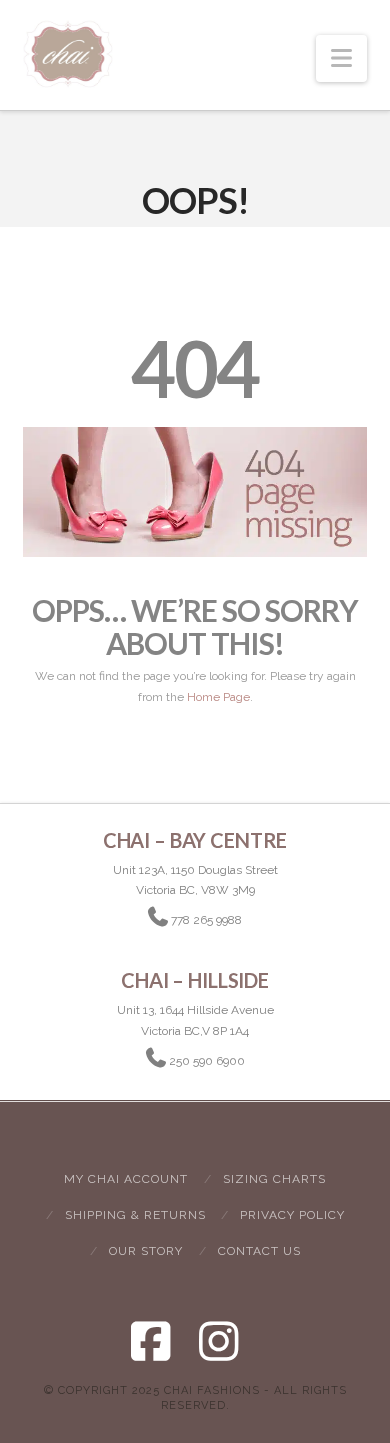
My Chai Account (126, 1179)
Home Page (218, 697)
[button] (341, 58)
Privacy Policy (292, 1215)
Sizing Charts (274, 1179)
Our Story (146, 1251)
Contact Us (259, 1251)
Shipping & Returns (135, 1215)
